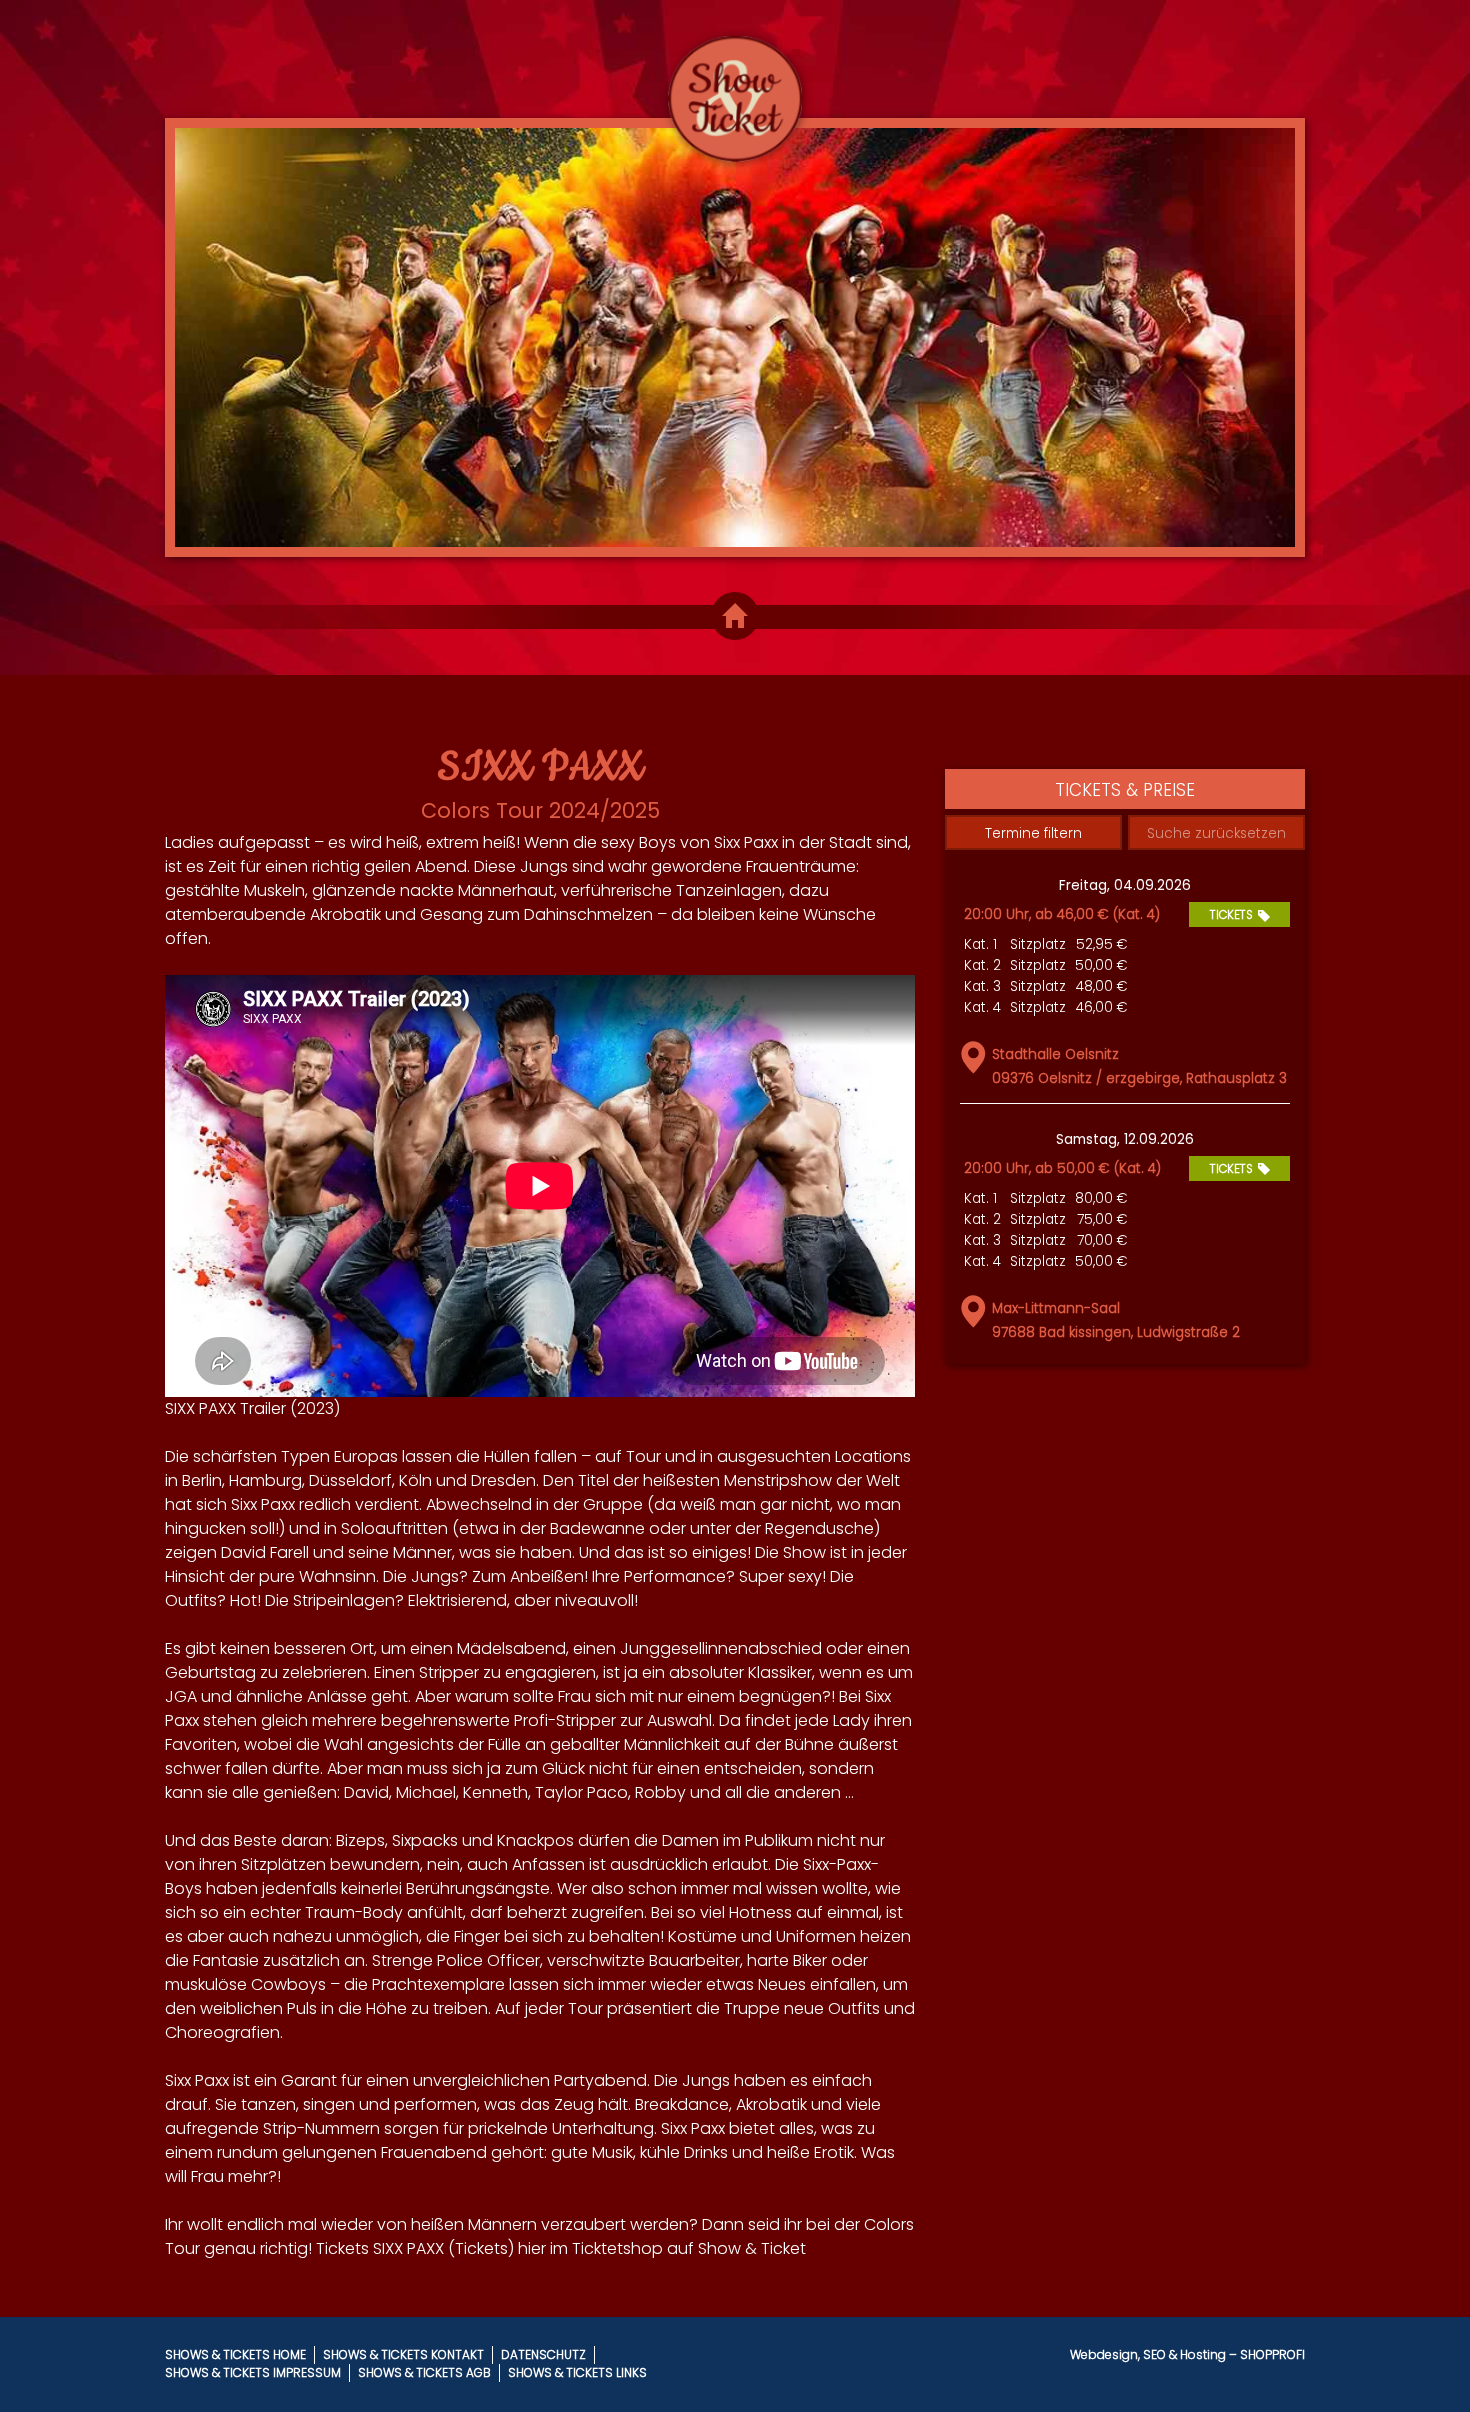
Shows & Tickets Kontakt (403, 2354)
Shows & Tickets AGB (424, 2372)
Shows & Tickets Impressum (253, 2372)
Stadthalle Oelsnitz (1055, 1054)
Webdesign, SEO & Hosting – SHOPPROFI (1187, 2354)
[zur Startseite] (735, 81)
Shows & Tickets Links (577, 2372)
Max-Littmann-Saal (1056, 1308)
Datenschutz (543, 2354)
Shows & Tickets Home (235, 2354)
